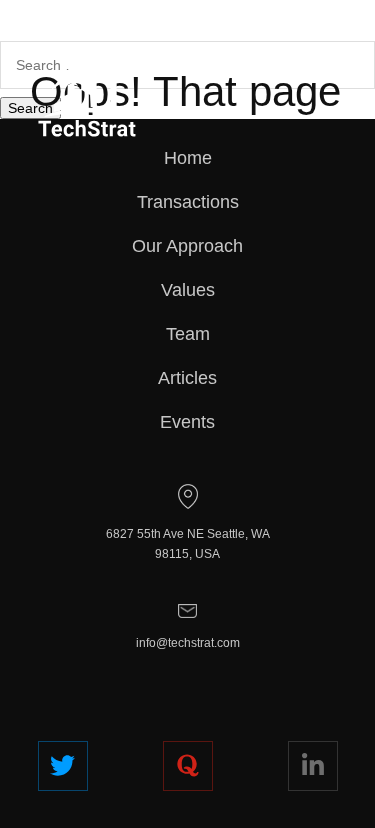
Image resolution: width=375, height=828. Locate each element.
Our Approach (187, 246)
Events (187, 422)
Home (188, 158)
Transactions (188, 202)
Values (188, 290)
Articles (187, 378)
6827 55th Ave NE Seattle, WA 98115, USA (188, 544)
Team (188, 334)
